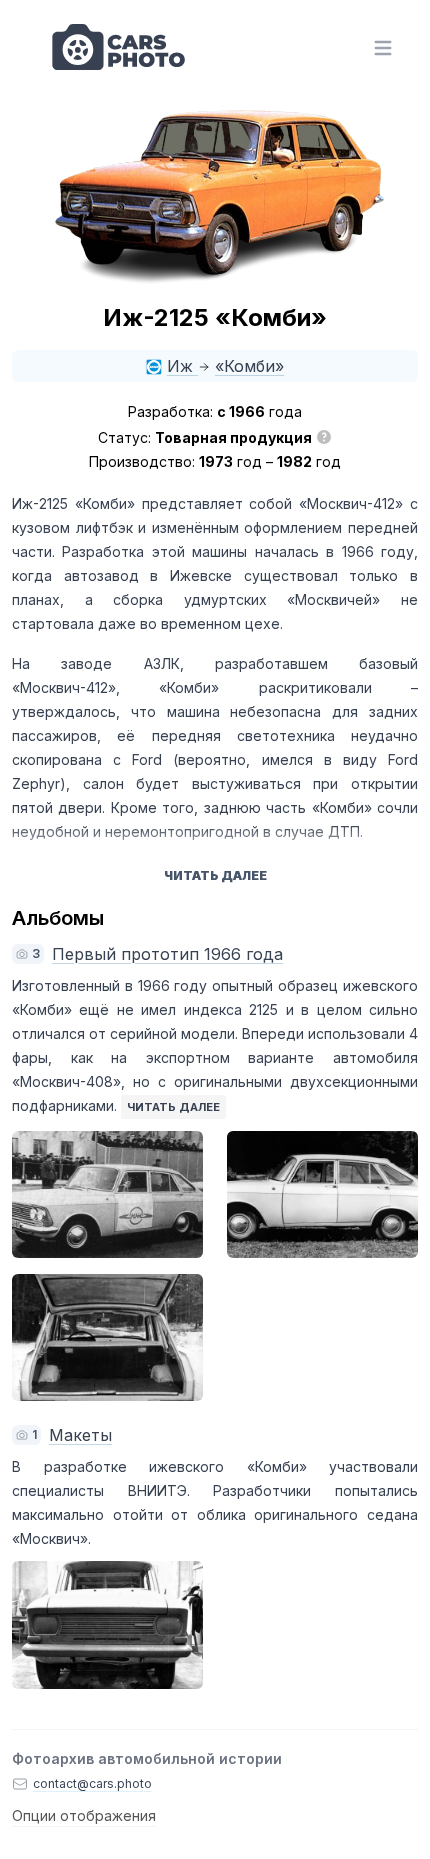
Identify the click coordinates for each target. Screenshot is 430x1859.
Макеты (80, 1435)
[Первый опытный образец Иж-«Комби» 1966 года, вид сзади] (107, 1337)
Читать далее (173, 1107)
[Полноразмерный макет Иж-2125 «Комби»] (107, 1624)
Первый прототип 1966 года (167, 954)
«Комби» (249, 366)
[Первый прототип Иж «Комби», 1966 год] (107, 1194)
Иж (182, 366)
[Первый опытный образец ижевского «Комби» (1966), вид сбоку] (322, 1194)
